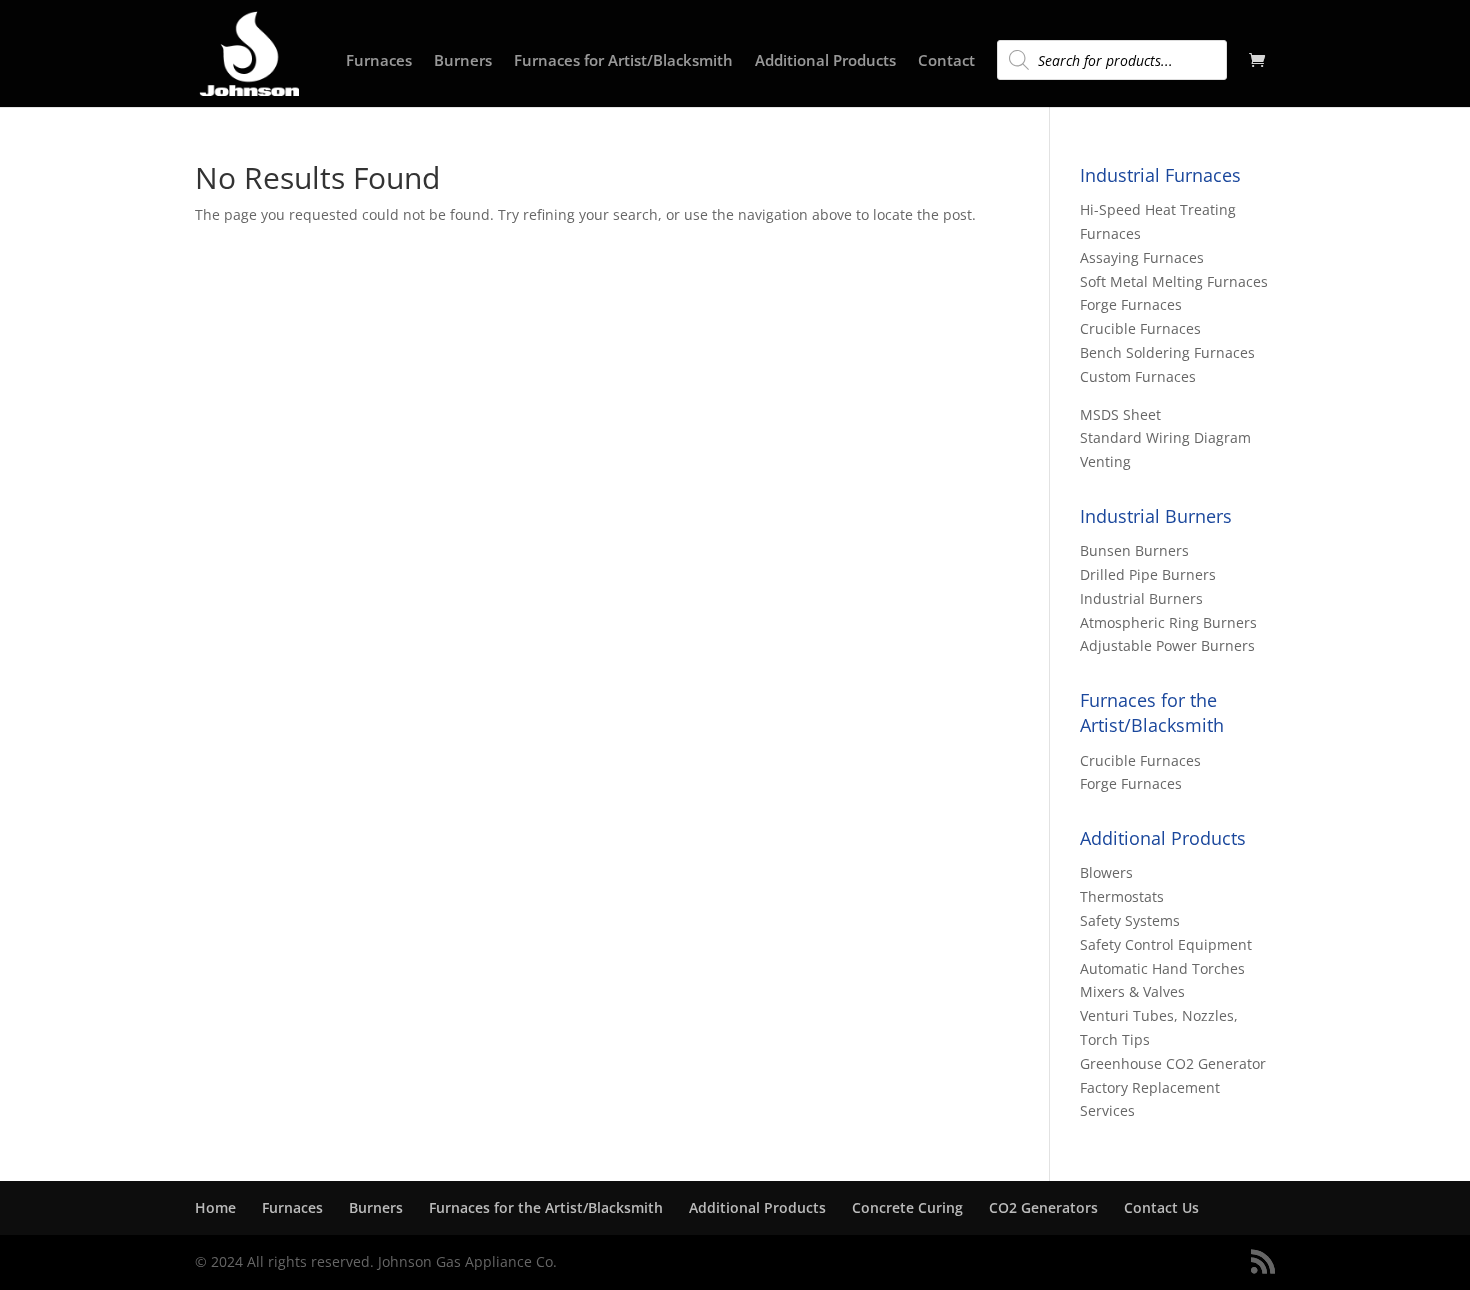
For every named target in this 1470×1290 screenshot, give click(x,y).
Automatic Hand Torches (1162, 968)
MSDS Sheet (1120, 414)
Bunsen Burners (1134, 550)
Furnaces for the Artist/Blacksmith (546, 1207)
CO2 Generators (1043, 1207)
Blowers (1106, 872)
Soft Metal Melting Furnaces (1174, 281)
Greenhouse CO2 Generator (1173, 1063)
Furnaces (379, 61)
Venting (1105, 461)
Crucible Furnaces (1140, 328)
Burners (463, 61)
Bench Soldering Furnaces (1167, 352)
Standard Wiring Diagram (1165, 437)
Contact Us (1161, 1207)
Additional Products (825, 61)
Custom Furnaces (1138, 376)
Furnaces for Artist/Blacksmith (623, 61)
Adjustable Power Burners (1167, 645)
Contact (946, 61)
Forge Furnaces (1131, 304)
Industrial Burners (1141, 598)
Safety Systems (1130, 920)
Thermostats (1122, 896)
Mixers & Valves (1132, 991)
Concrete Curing (907, 1207)
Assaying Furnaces (1142, 257)
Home (215, 1207)
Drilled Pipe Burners (1148, 574)
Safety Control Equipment (1166, 944)
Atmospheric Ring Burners (1168, 622)
